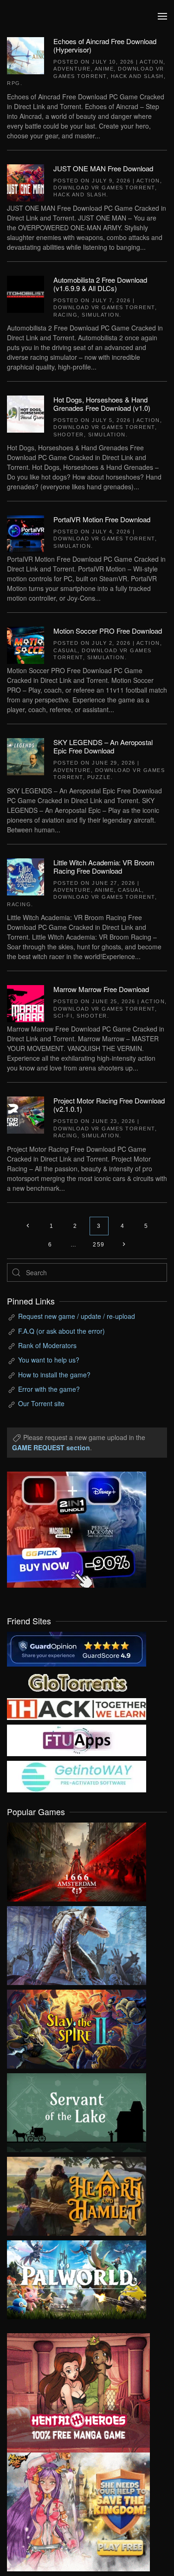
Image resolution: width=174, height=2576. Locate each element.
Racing (65, 315)
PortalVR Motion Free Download (102, 519)
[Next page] (124, 1245)
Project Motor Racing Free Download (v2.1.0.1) (109, 1105)
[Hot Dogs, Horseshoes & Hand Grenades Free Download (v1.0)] (26, 413)
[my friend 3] (77, 1708)
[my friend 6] (77, 1739)
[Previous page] (28, 1226)
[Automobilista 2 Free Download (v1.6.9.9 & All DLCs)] (26, 293)
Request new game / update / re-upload (77, 1316)
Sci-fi (63, 1016)
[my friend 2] (77, 1681)
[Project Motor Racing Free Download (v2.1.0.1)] (26, 1114)
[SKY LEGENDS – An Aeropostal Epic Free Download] (26, 756)
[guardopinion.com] (77, 1648)
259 (99, 1245)
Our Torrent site (41, 1403)
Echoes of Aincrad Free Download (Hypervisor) (105, 45)
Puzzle (99, 777)
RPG (14, 83)
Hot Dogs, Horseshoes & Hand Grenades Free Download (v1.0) (102, 404)
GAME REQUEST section (51, 1447)
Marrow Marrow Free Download (101, 989)
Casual (65, 650)
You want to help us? (49, 1360)
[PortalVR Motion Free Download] (26, 533)
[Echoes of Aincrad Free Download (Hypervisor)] (26, 55)
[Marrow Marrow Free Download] (26, 1003)
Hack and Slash (137, 76)
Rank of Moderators (47, 1345)
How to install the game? (54, 1375)
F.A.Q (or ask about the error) (61, 1331)
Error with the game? (49, 1389)
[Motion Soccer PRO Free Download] (26, 644)
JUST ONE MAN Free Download (103, 168)
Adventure (72, 69)
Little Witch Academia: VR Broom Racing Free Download (104, 866)
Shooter (69, 435)
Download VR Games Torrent (104, 188)
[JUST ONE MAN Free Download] (26, 182)
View (77, 1860)
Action (151, 62)
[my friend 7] (77, 1776)
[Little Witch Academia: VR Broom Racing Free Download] (26, 876)
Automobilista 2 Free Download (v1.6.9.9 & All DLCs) (100, 284)
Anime (104, 69)
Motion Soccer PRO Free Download (108, 631)
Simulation (100, 315)
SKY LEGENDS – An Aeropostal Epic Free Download (103, 746)
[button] (162, 16)
